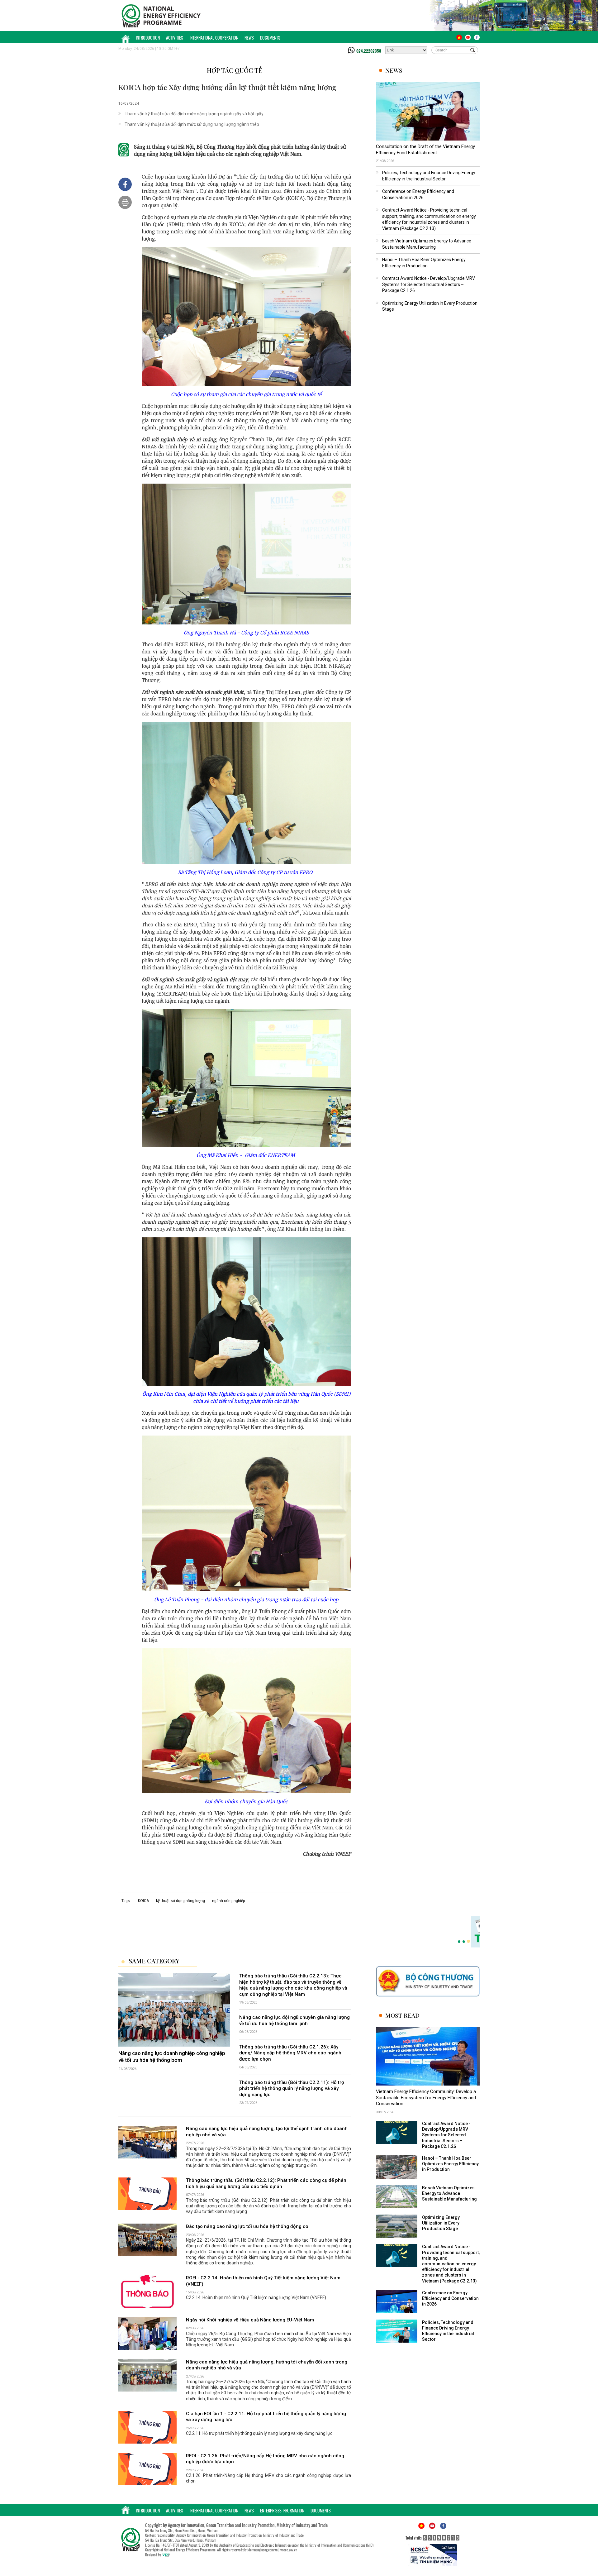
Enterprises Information (282, 2510)
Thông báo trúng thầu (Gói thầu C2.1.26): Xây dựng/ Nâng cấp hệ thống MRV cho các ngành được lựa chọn (290, 2053)
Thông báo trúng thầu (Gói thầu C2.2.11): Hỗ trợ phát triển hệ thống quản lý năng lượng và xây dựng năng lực (292, 2089)
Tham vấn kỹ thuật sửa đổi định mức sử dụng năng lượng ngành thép (192, 124)
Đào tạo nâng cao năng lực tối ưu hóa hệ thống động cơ (247, 2226)
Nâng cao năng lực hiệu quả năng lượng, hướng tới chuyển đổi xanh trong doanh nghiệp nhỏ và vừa (267, 2365)
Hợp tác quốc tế (235, 70)
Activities (175, 38)
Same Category (154, 1961)
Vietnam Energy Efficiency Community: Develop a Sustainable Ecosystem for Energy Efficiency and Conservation (426, 2098)
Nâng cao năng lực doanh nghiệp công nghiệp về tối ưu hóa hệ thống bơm (172, 2057)
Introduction (148, 38)
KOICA (143, 1901)
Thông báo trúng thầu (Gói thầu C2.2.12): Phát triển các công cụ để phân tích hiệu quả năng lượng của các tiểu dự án (266, 2183)
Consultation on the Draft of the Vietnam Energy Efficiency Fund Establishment (425, 150)
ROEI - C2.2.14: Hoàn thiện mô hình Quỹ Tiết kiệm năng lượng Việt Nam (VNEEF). (263, 2281)
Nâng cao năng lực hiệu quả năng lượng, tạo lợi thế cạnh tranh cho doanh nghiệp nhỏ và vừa (267, 2132)
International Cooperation (214, 38)
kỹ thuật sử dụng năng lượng (180, 1901)
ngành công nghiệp (228, 1901)
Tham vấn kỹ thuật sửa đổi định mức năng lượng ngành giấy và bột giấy (194, 114)
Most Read (402, 2015)
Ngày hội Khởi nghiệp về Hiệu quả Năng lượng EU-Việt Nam (250, 2320)
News (249, 38)
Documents (270, 38)
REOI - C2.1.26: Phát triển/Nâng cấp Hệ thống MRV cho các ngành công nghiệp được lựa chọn (265, 2459)
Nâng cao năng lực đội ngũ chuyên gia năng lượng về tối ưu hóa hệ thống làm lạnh (294, 2020)
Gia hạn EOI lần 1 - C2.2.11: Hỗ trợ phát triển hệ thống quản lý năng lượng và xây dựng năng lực (266, 2417)
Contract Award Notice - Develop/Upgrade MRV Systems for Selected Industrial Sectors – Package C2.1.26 (429, 284)
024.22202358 (369, 51)
